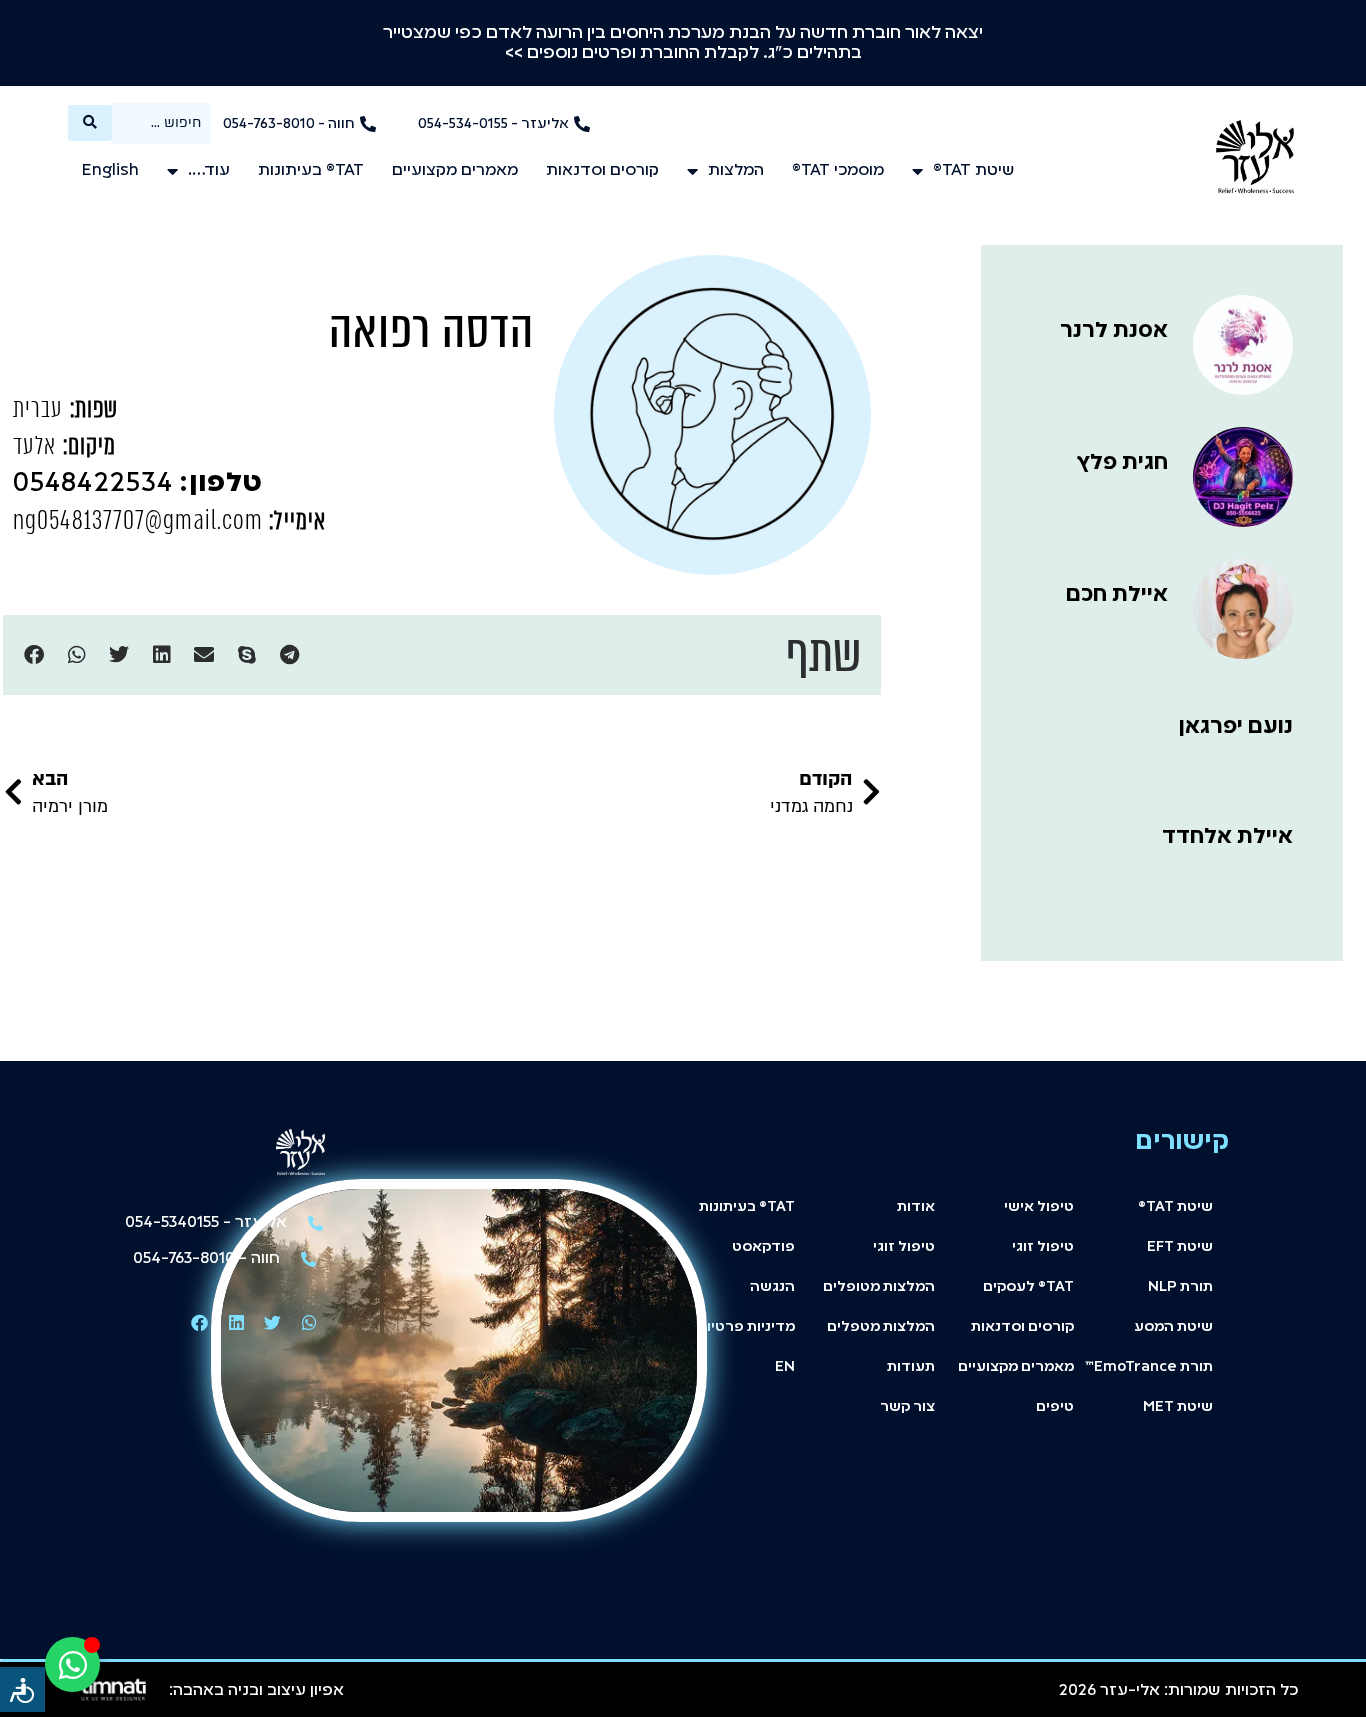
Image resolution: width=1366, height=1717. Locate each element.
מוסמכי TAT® (838, 171)
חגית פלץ (1122, 463)
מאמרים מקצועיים (455, 171)
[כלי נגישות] (22, 1689)
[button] (289, 655)
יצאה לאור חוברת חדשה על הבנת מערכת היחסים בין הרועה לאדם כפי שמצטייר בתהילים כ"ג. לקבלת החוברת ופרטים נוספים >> (683, 43)
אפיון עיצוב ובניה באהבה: (256, 1691)
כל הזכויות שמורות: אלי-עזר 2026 (1178, 1691)
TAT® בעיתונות (311, 171)
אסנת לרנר (1114, 331)
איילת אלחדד (1227, 837)
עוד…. (209, 171)
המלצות (736, 171)
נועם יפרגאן (1236, 727)
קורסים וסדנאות (602, 171)
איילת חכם (1117, 595)
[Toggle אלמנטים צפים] (72, 1664)
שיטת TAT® (974, 171)
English (110, 171)
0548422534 (138, 484)
